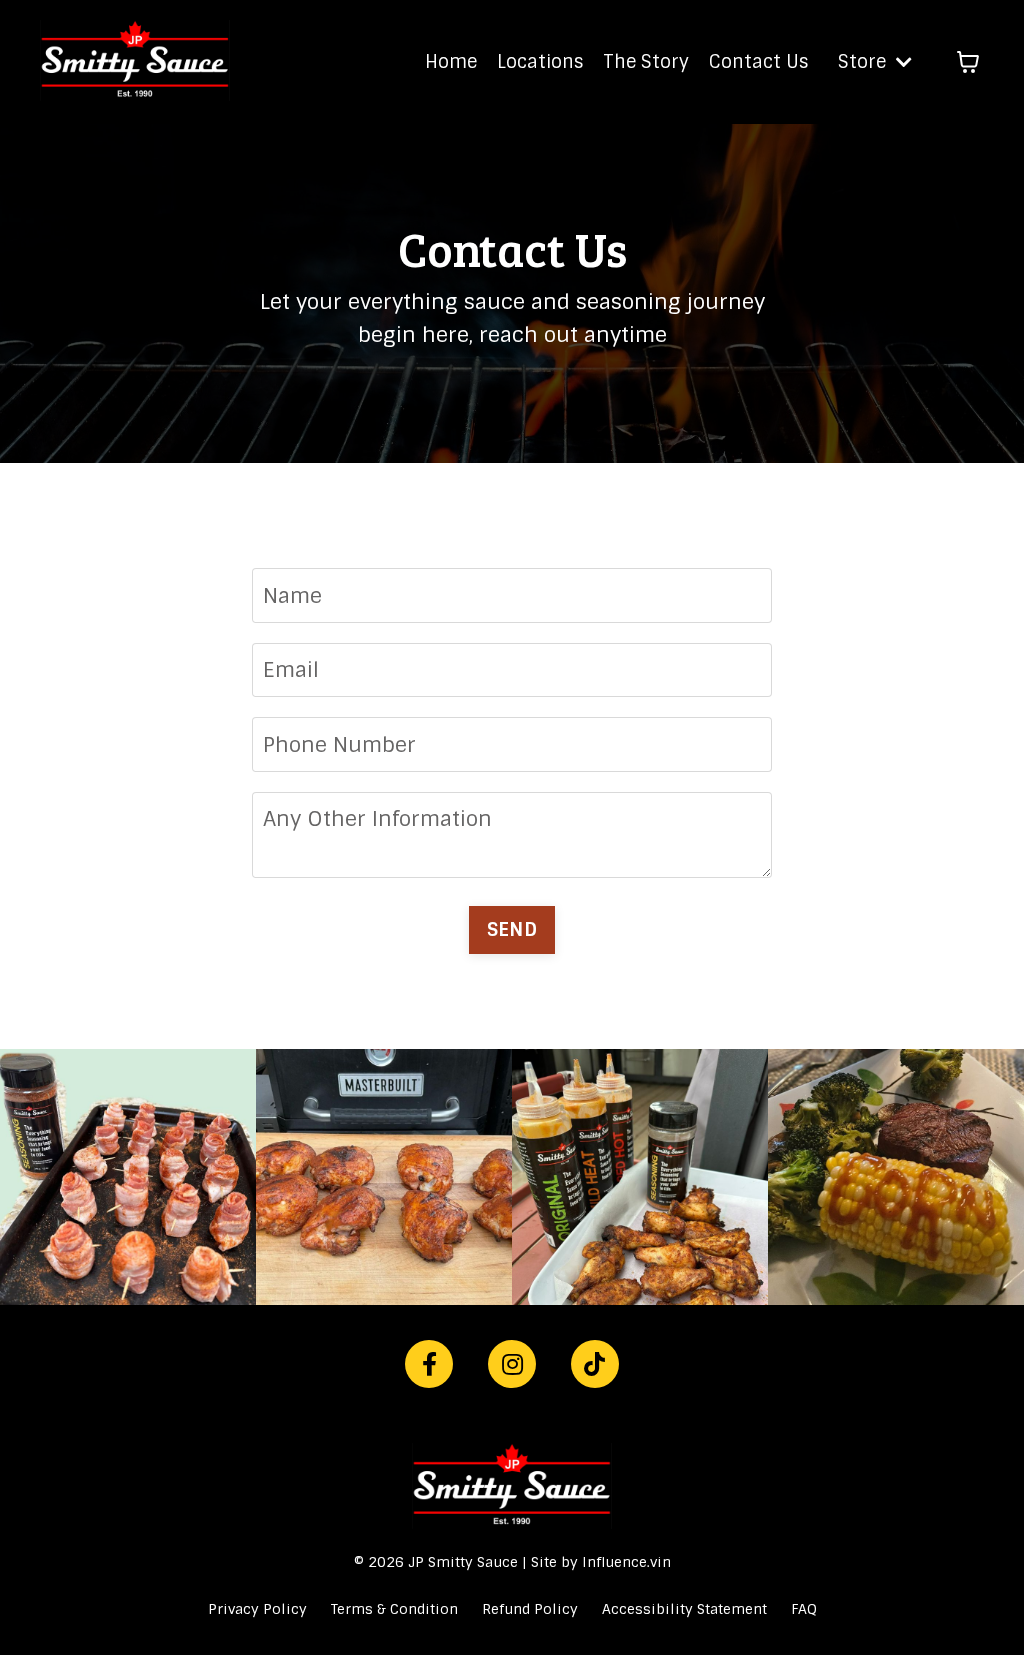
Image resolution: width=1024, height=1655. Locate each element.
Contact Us (758, 62)
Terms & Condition (394, 1609)
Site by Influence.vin (601, 1562)
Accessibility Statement (684, 1609)
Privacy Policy (257, 1609)
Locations (540, 62)
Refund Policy (530, 1609)
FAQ (804, 1609)
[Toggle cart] (968, 62)
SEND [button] (512, 929)
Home (451, 62)
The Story (646, 62)
